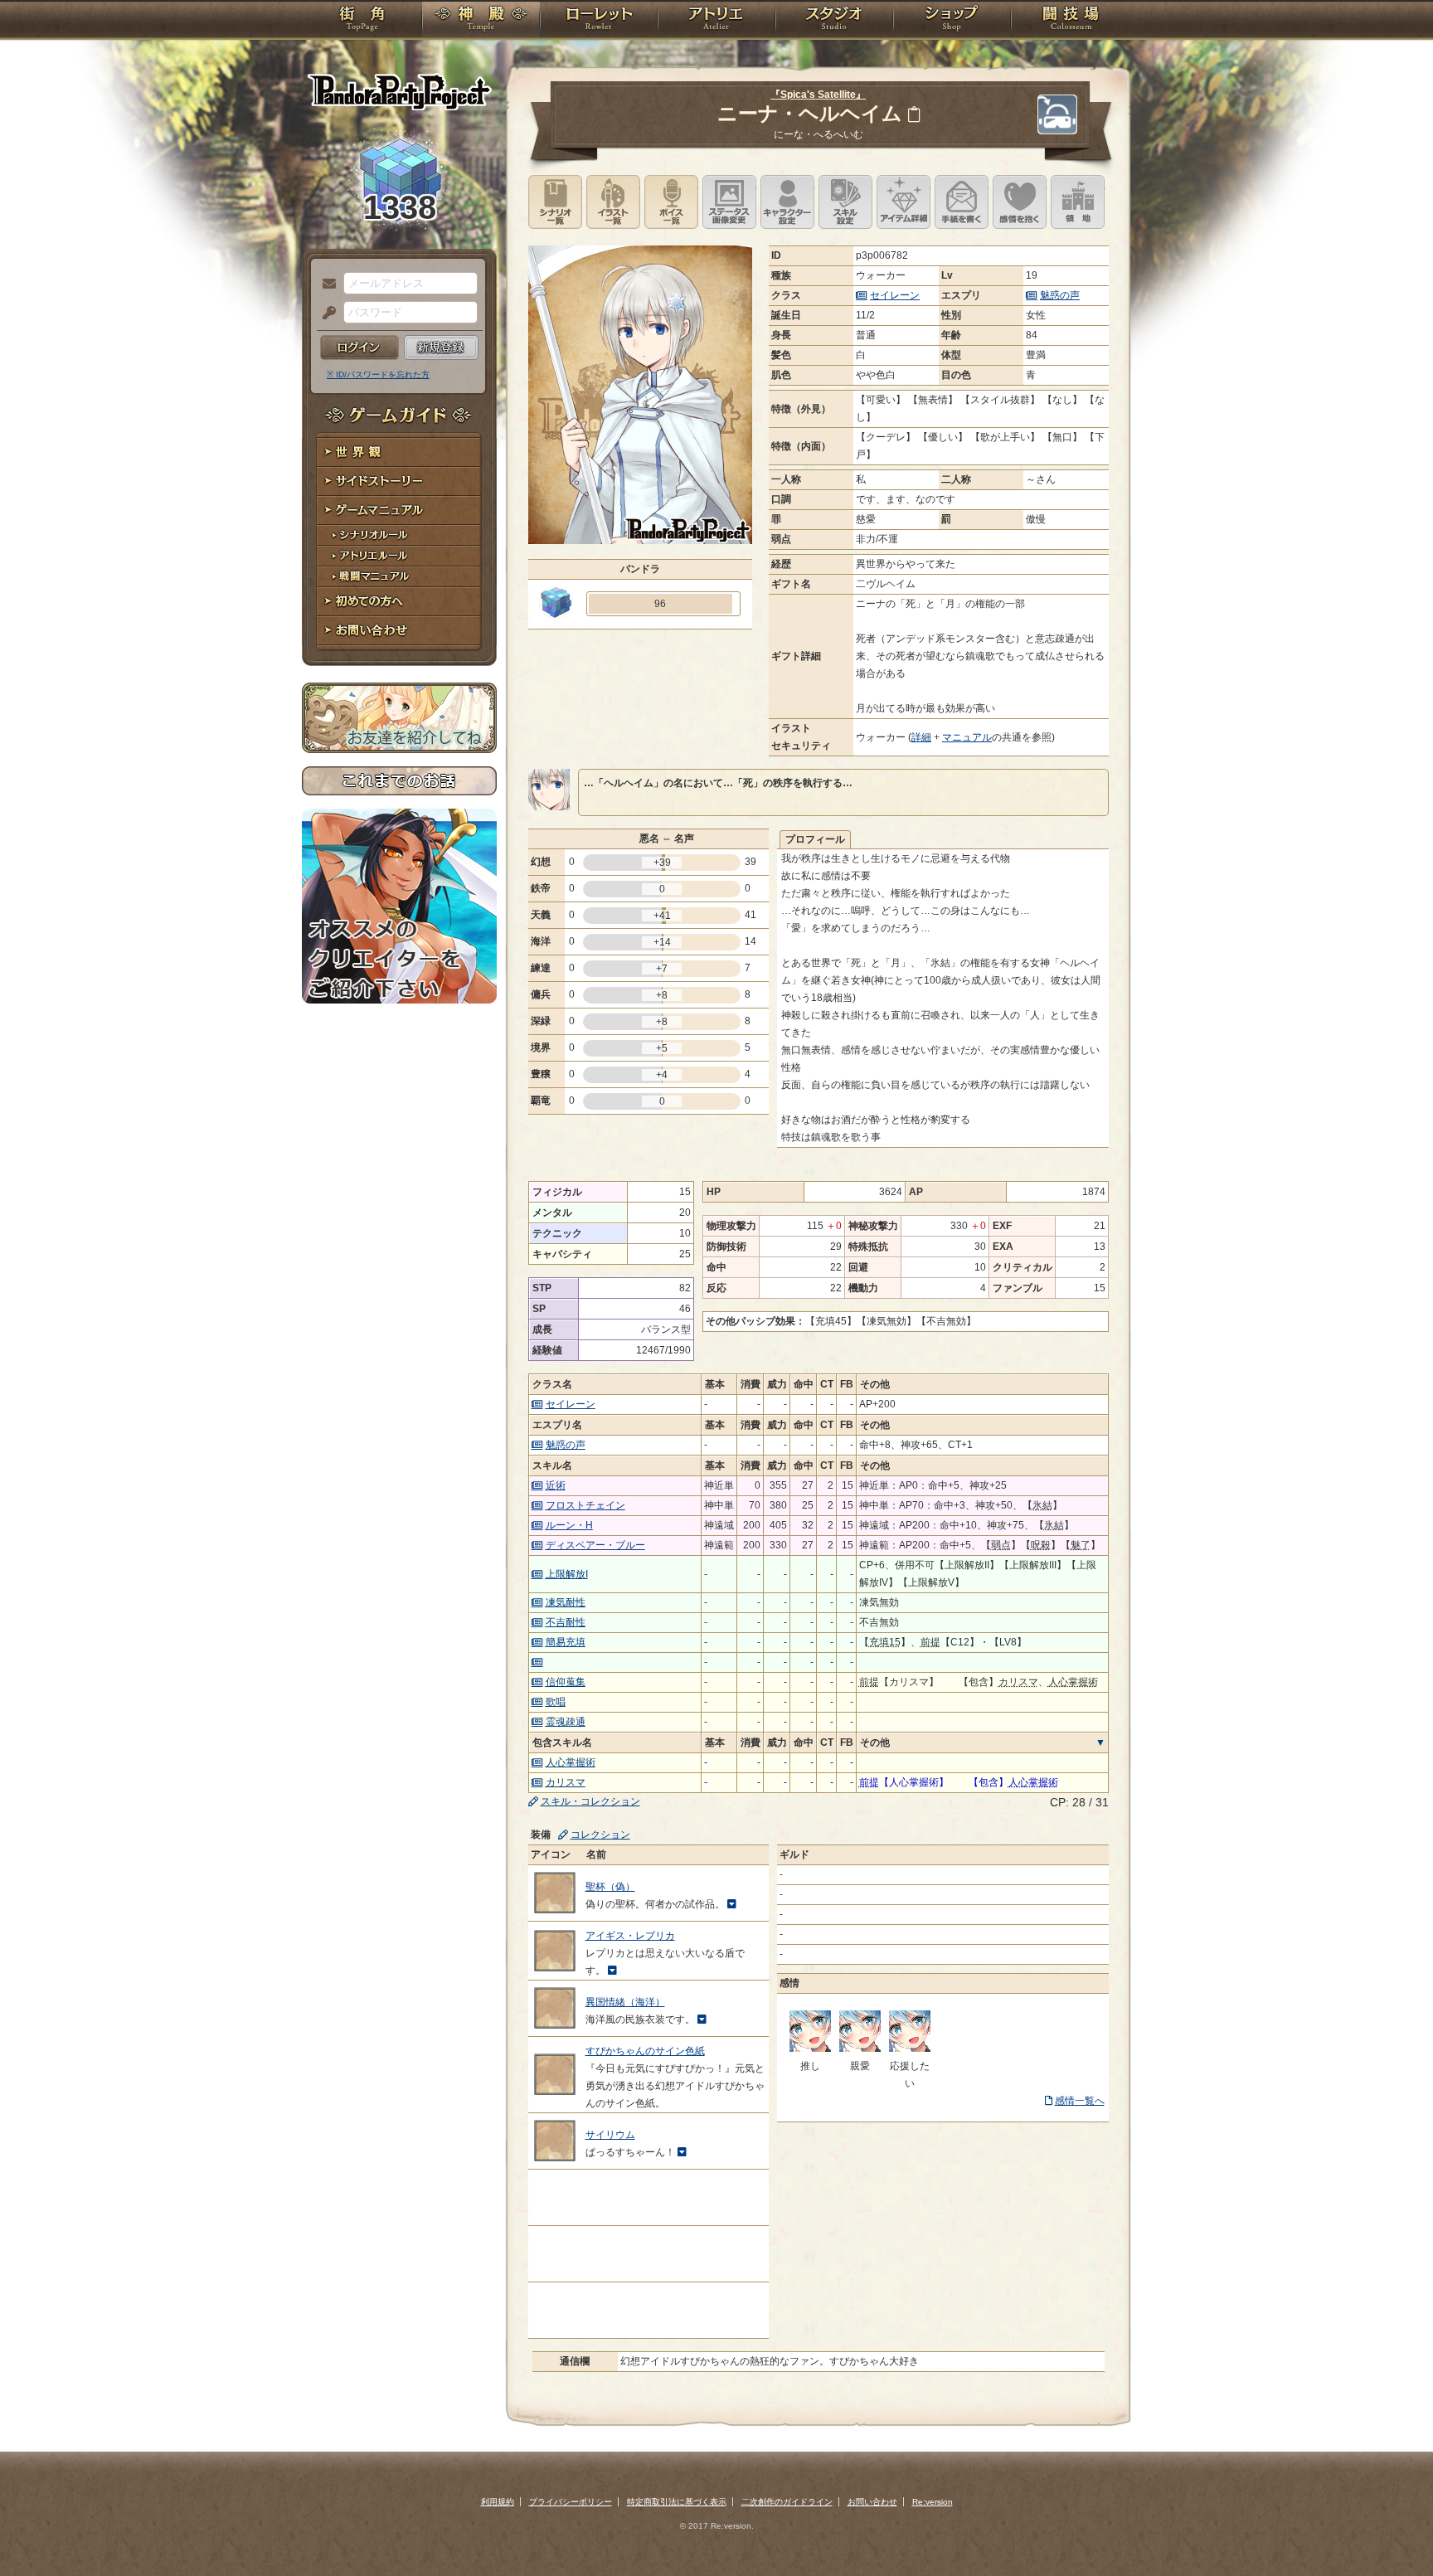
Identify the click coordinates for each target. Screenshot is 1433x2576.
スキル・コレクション (590, 1801)
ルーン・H (569, 1525)
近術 (556, 1485)
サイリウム (610, 2135)
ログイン (359, 348)
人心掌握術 (571, 1762)
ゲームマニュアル (399, 510)
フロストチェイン (585, 1505)
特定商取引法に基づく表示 (677, 2502)
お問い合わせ (399, 631)
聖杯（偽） (610, 1887)
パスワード (325, 313)
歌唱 (556, 1702)
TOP (362, 21)
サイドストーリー (399, 481)
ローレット (599, 21)
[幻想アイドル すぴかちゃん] (810, 2049)
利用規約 (498, 2502)
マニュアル (967, 737)
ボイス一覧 (671, 202)
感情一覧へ (1080, 2101)
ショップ (952, 21)
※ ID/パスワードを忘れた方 (378, 374)
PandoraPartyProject (399, 91)
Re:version (933, 2502)
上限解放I (567, 1574)
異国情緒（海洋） (625, 2002)
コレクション (600, 1835)
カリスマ (566, 1782)
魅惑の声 (1060, 295)
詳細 (921, 737)
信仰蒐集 (566, 1682)
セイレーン (895, 295)
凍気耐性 (566, 1602)
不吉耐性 (566, 1622)
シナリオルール (399, 535)
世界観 (399, 452)
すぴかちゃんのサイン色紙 (645, 2051)
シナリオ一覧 (555, 202)
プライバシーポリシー (571, 2502)
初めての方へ (399, 602)
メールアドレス (325, 284)
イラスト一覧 (613, 202)
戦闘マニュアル (399, 577)
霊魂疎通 (566, 1722)
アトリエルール (399, 556)
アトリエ (716, 21)
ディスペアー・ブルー (595, 1545)
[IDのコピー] (914, 114)
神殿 (481, 21)
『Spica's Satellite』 (818, 95)
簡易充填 (566, 1642)
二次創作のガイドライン (787, 2502)
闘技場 (1071, 21)
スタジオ (834, 21)
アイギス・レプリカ (630, 1936)
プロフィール (815, 839)
